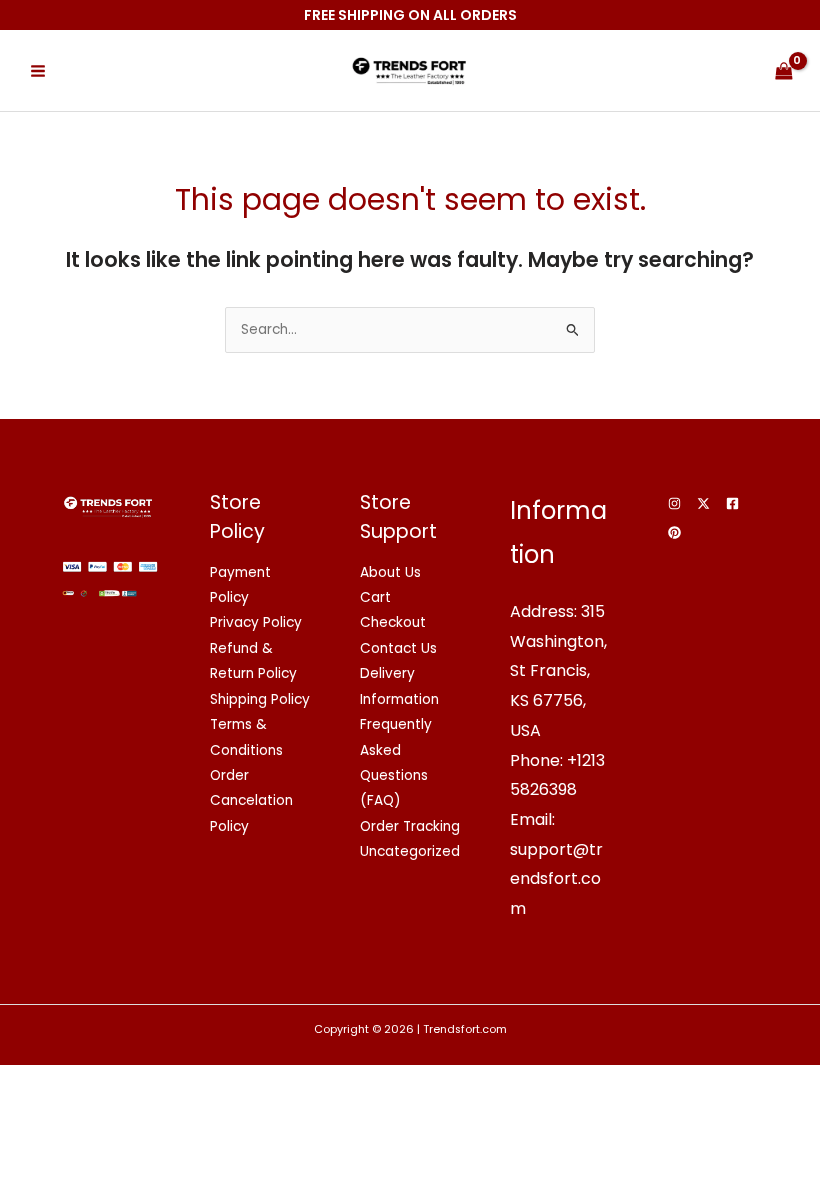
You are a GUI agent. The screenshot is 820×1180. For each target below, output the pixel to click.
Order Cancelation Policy (251, 801)
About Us (390, 572)
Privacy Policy (256, 622)
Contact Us (398, 648)
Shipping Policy (260, 699)
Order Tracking (410, 826)
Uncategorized (410, 851)
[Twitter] (703, 503)
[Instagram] (674, 503)
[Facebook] (732, 503)
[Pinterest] (674, 532)
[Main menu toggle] (37, 70)
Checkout (393, 622)
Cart (375, 597)
